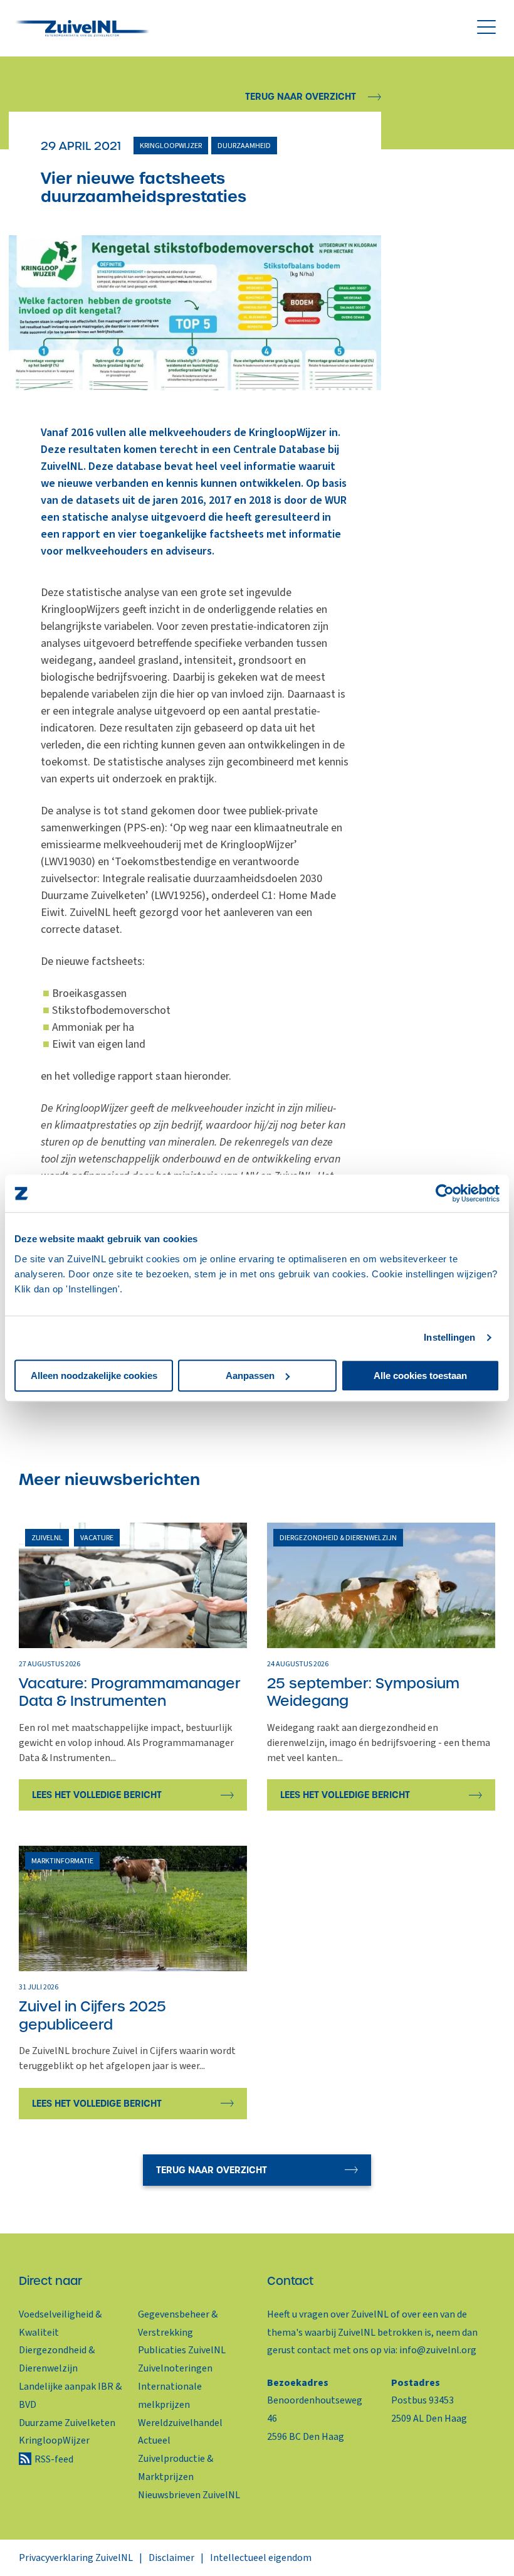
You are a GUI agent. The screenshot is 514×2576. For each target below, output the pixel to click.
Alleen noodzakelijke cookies (94, 1376)
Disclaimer (171, 2558)
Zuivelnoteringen (175, 2368)
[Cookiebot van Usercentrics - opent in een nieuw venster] (445, 1193)
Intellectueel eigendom (261, 2558)
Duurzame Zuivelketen (67, 2423)
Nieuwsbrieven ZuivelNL (189, 2495)
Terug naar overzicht (301, 97)
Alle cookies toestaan (420, 1376)
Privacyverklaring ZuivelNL (76, 2558)
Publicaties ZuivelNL (182, 2350)
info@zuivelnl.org (438, 2350)
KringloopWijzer (54, 2440)
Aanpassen (250, 1376)
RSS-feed (54, 2459)
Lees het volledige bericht (97, 1795)
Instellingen (449, 1337)
